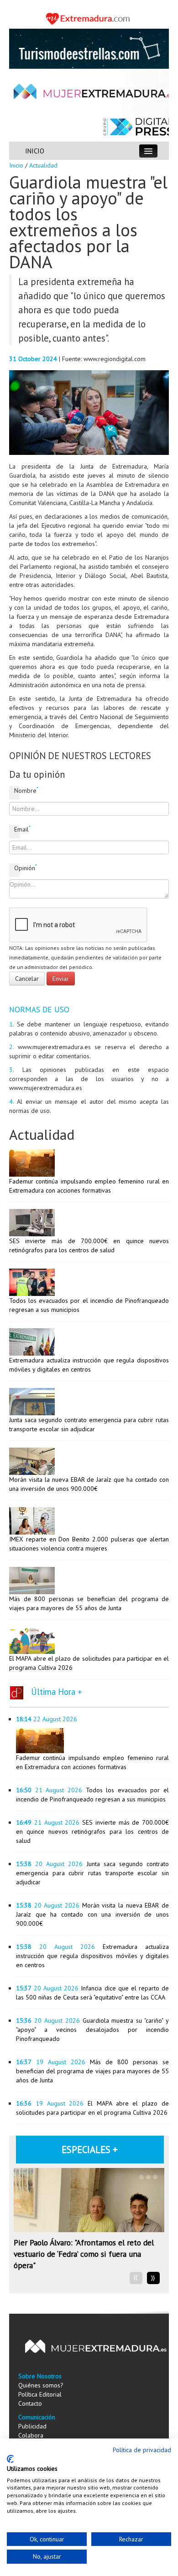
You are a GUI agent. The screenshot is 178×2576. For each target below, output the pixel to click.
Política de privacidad (142, 2450)
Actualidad (43, 165)
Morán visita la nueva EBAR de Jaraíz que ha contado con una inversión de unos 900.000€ (92, 1914)
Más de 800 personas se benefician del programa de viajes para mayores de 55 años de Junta (92, 2071)
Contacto (30, 2403)
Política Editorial (40, 2394)
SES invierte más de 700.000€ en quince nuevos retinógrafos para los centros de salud (92, 1831)
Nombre (17, 790)
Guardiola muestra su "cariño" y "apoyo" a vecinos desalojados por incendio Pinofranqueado (92, 2030)
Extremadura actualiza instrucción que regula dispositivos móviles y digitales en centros (92, 1956)
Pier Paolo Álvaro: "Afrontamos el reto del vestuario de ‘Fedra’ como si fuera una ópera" (84, 2254)
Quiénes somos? (41, 2385)
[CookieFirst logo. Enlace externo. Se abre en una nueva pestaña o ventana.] (10, 2459)
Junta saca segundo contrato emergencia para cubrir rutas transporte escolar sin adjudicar (92, 1873)
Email (17, 829)
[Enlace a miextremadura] (89, 18)
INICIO (35, 151)
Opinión (17, 868)
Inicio (16, 165)
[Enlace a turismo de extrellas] (89, 48)
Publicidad (32, 2426)
